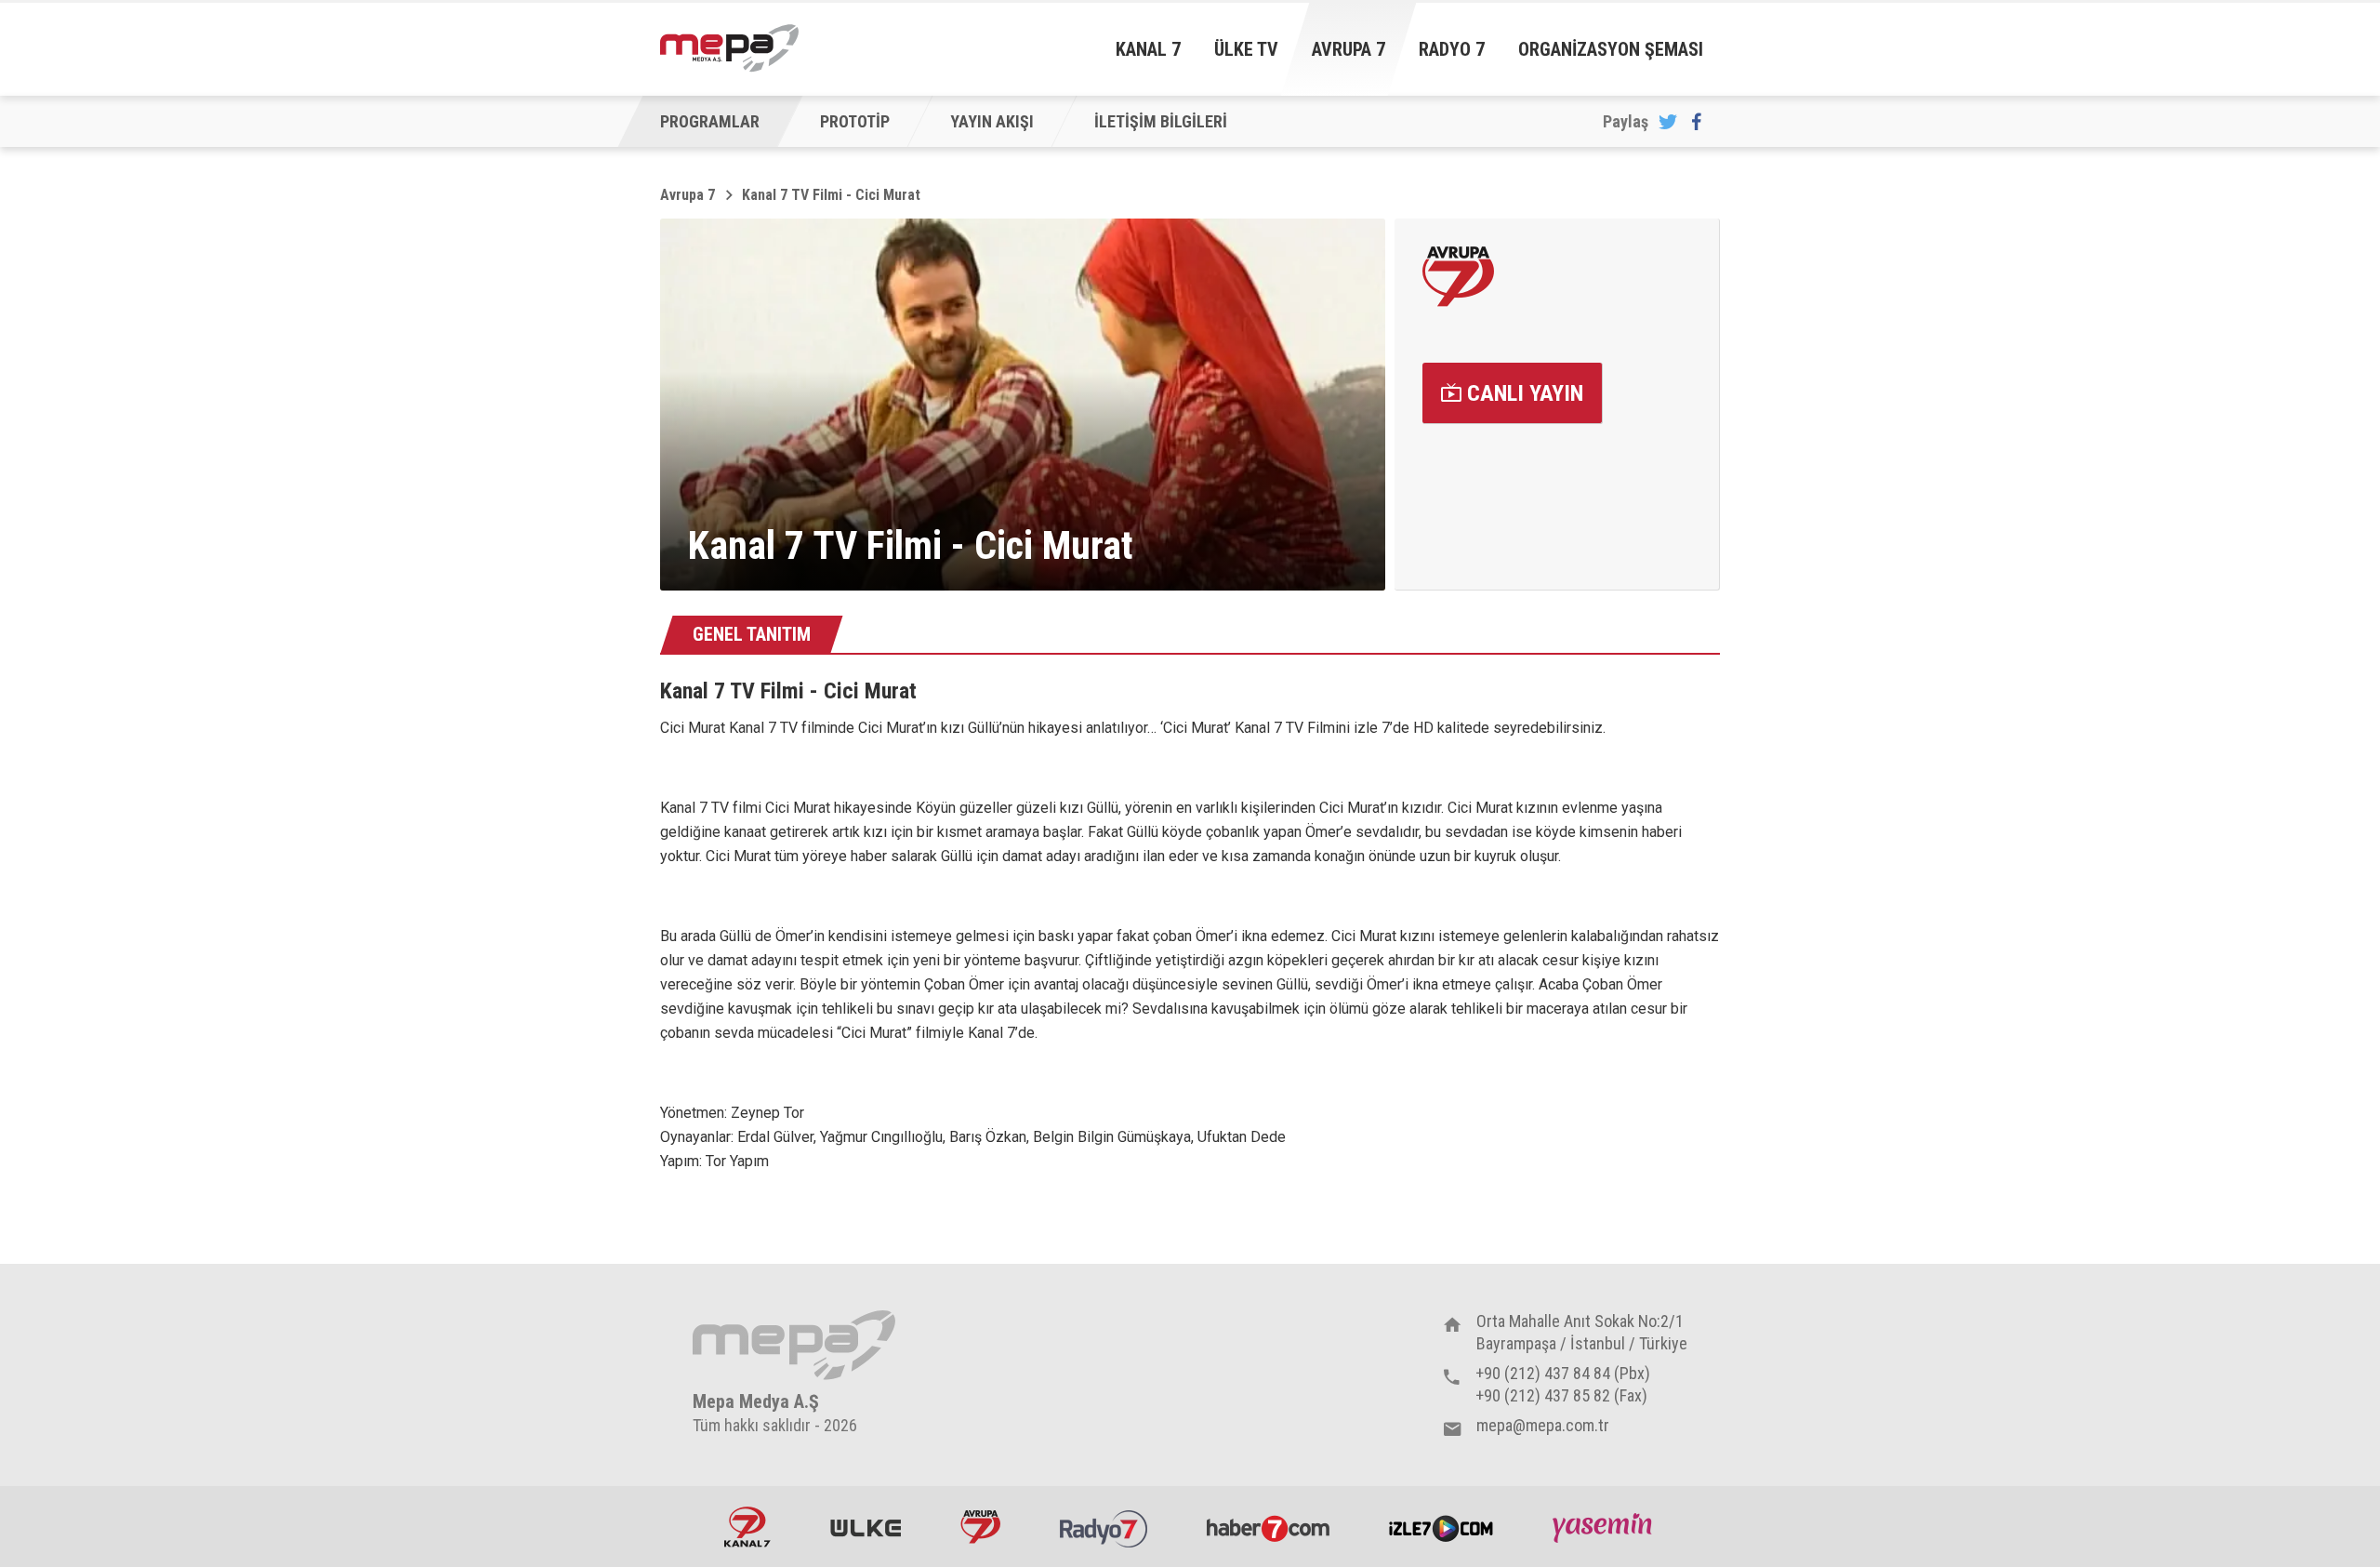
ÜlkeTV (866, 1527)
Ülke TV (1246, 49)
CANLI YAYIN (1522, 393)
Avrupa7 (980, 1527)
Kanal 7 (1148, 49)
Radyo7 (1104, 1527)
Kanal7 (747, 1527)
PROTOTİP (855, 121)
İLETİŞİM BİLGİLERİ (1161, 121)
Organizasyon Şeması (1611, 49)
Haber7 (1268, 1527)
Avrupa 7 (1349, 49)
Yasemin (1605, 1527)
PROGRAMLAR (710, 121)
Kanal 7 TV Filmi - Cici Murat (831, 195)
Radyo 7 (1452, 49)
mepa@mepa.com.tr (1543, 1425)
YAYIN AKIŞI (992, 121)
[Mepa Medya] (729, 48)
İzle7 (1441, 1527)
